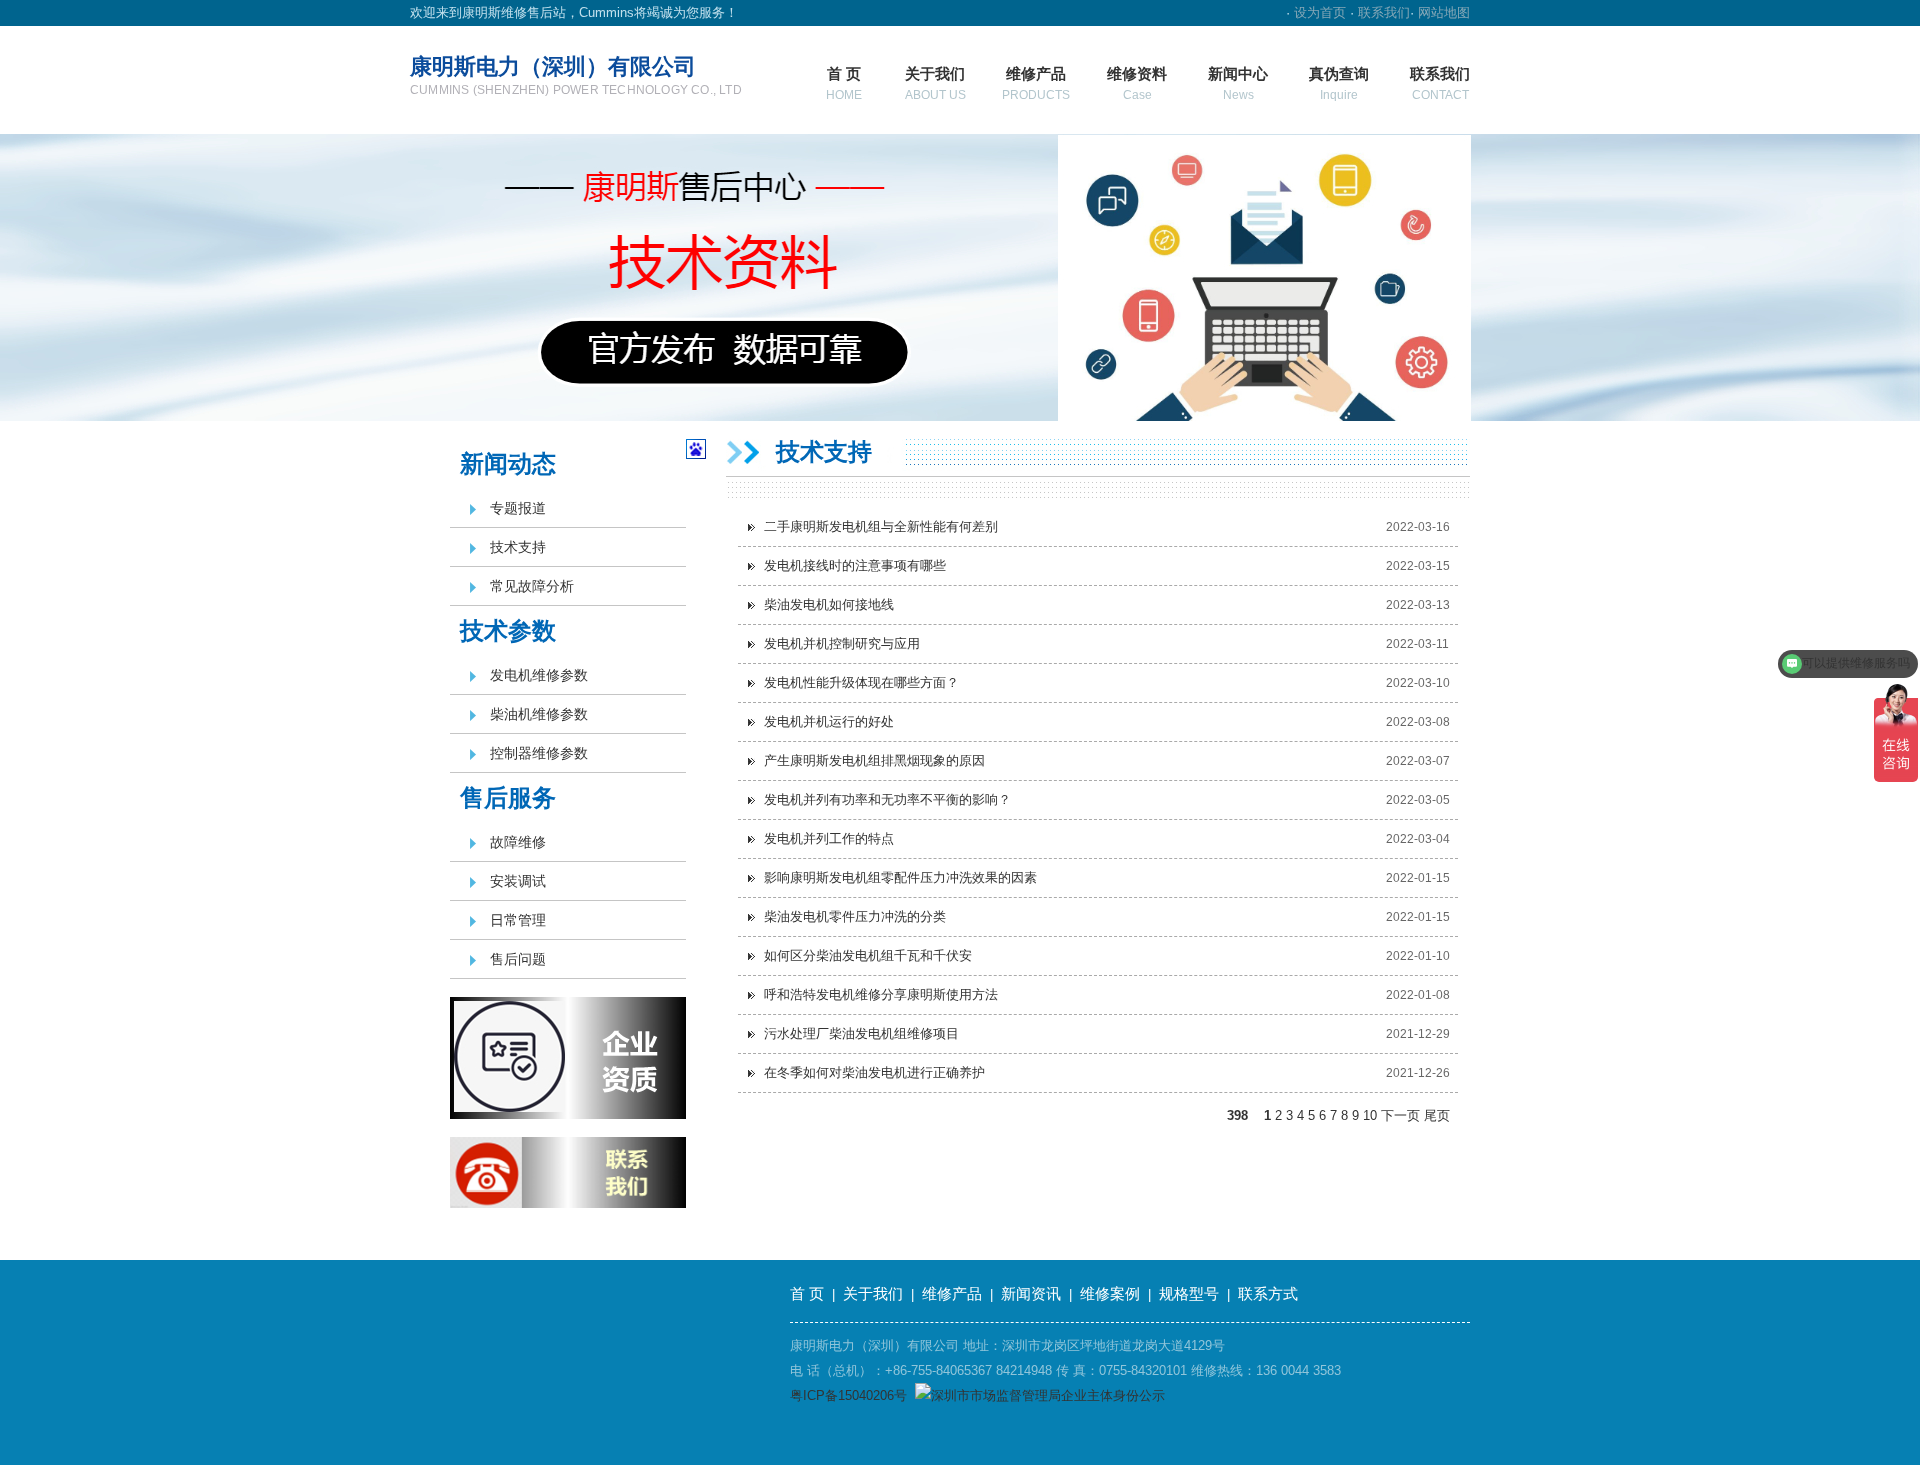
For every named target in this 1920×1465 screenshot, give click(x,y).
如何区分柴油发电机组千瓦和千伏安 (868, 955)
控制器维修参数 (539, 753)
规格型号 (1189, 1293)
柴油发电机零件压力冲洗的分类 (855, 916)
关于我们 (935, 83)
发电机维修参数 (539, 675)
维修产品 (1036, 83)
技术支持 (518, 547)
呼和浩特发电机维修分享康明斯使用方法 (881, 994)
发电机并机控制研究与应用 (842, 643)
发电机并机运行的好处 (829, 721)
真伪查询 (1339, 83)
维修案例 (1110, 1293)
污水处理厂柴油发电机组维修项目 (861, 1033)
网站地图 (1444, 12)
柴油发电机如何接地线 (829, 604)
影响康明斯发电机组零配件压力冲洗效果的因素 (900, 877)
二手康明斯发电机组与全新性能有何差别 (881, 526)
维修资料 (1137, 83)
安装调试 (518, 881)
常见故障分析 (532, 586)
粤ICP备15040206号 (848, 1395)
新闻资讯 (1031, 1293)
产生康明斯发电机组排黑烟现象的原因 (874, 760)
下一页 (1400, 1115)
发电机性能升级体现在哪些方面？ (861, 682)
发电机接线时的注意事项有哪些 (855, 565)
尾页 (1437, 1115)
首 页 (844, 83)
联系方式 (1268, 1293)
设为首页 (1320, 12)
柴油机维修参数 (539, 714)
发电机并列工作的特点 (829, 838)
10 (1370, 1115)
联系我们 (1384, 12)
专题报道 (518, 508)
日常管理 (518, 920)
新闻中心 (1238, 83)
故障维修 (518, 842)
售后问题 (518, 959)
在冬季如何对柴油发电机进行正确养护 (874, 1072)
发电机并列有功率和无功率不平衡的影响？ (887, 799)
